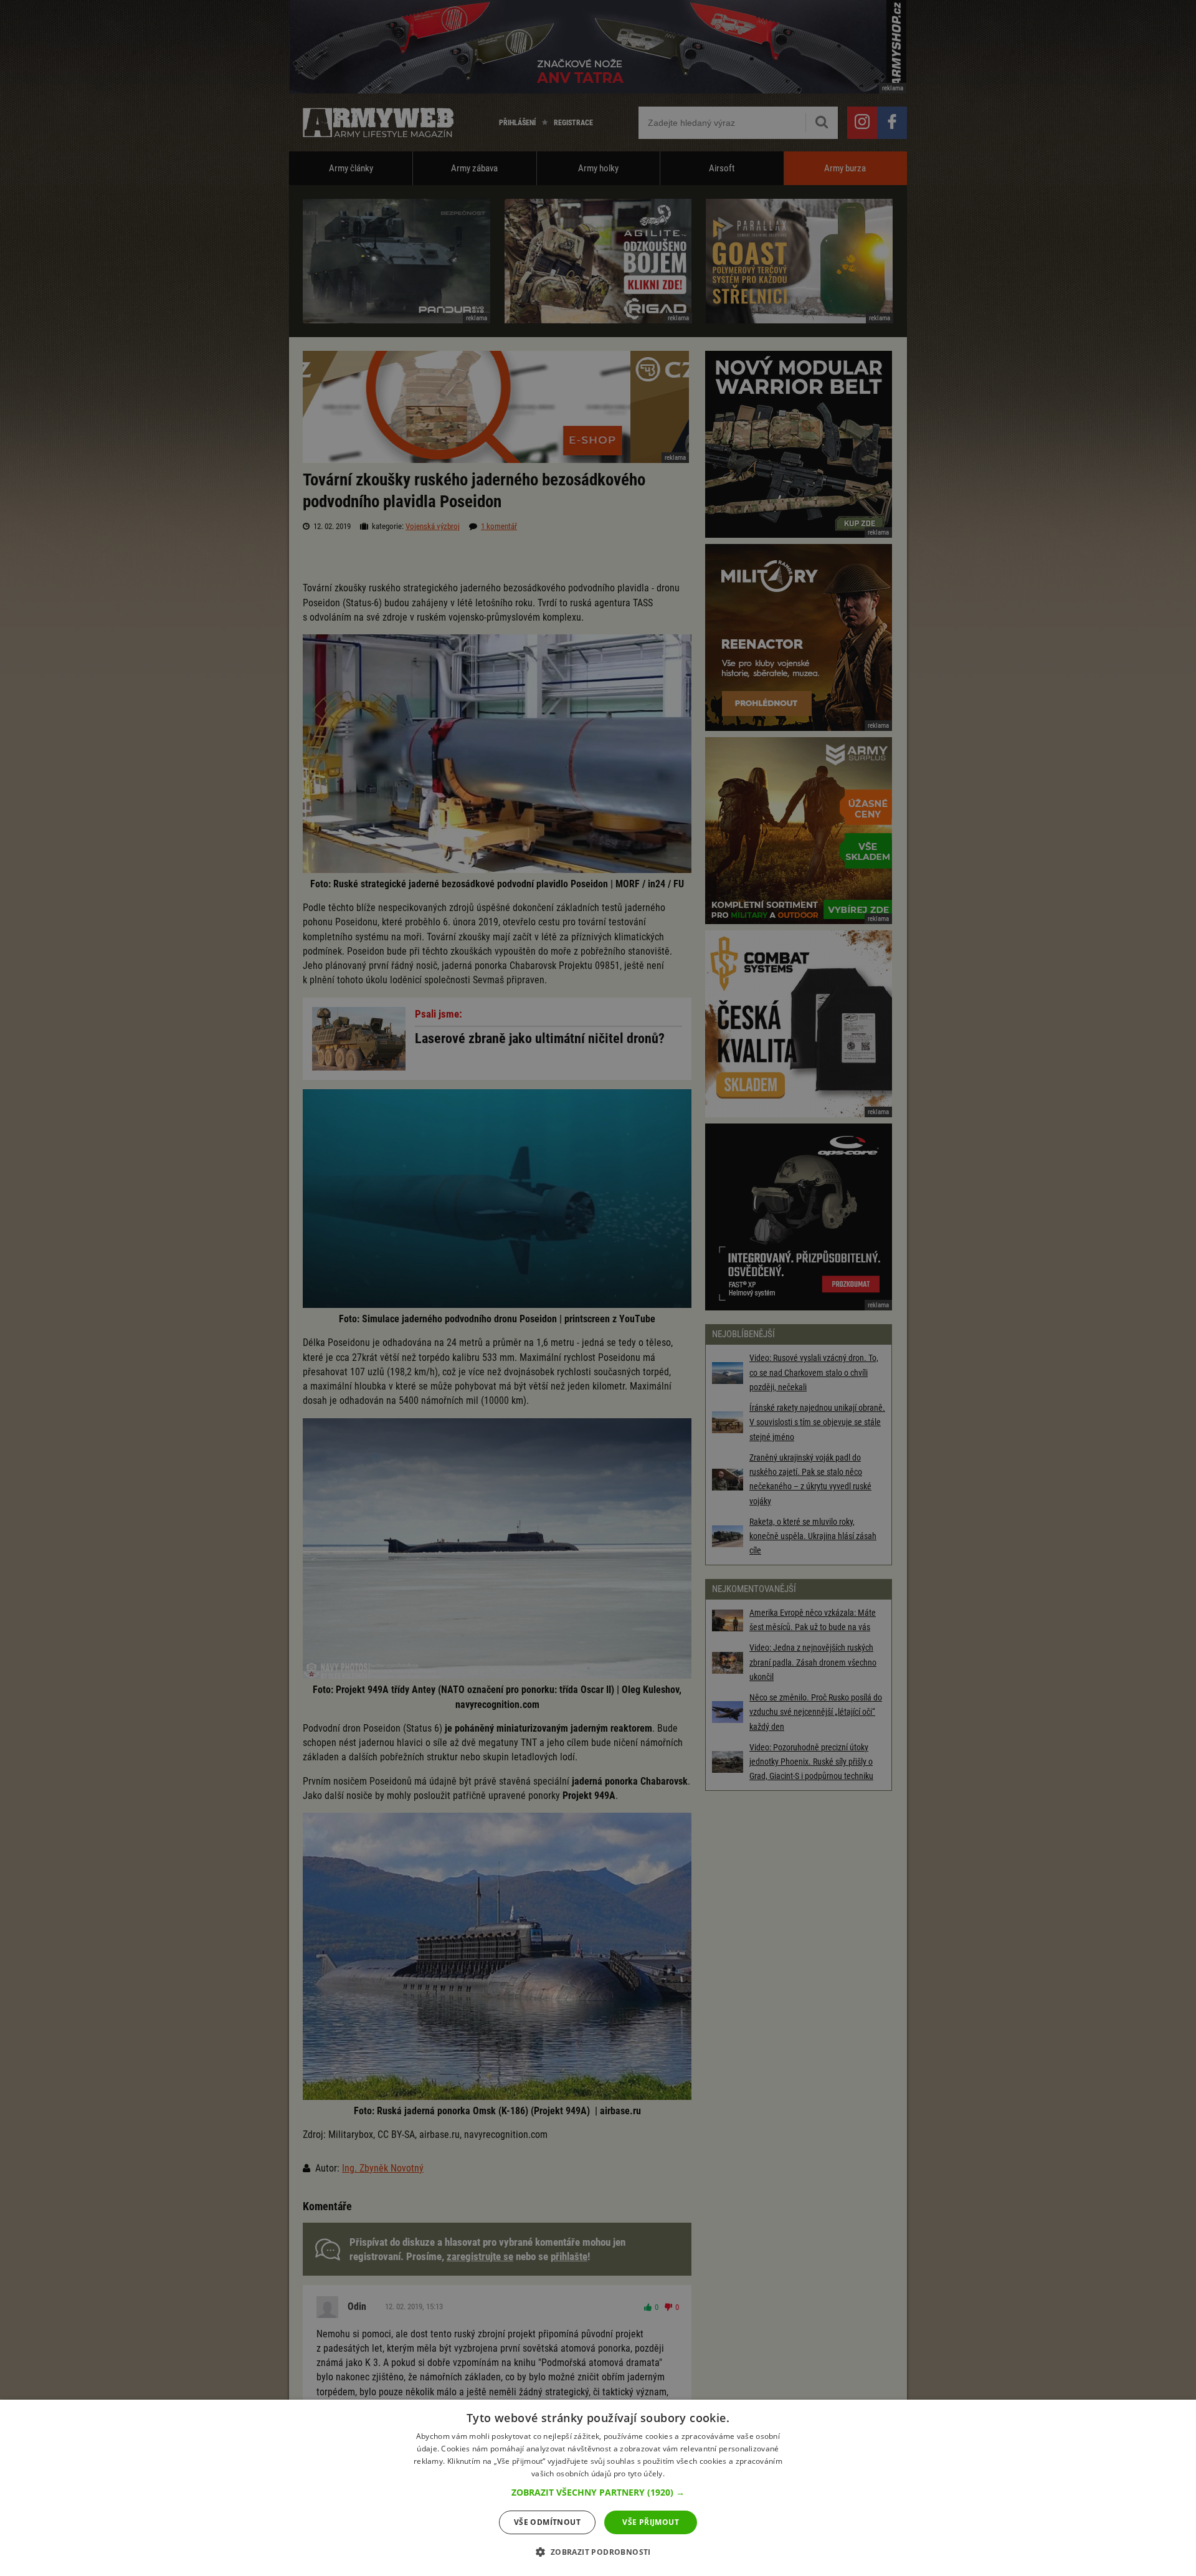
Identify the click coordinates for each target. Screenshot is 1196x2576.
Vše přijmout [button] (651, 2522)
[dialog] (598, 2488)
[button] (598, 2493)
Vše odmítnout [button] (547, 2522)
